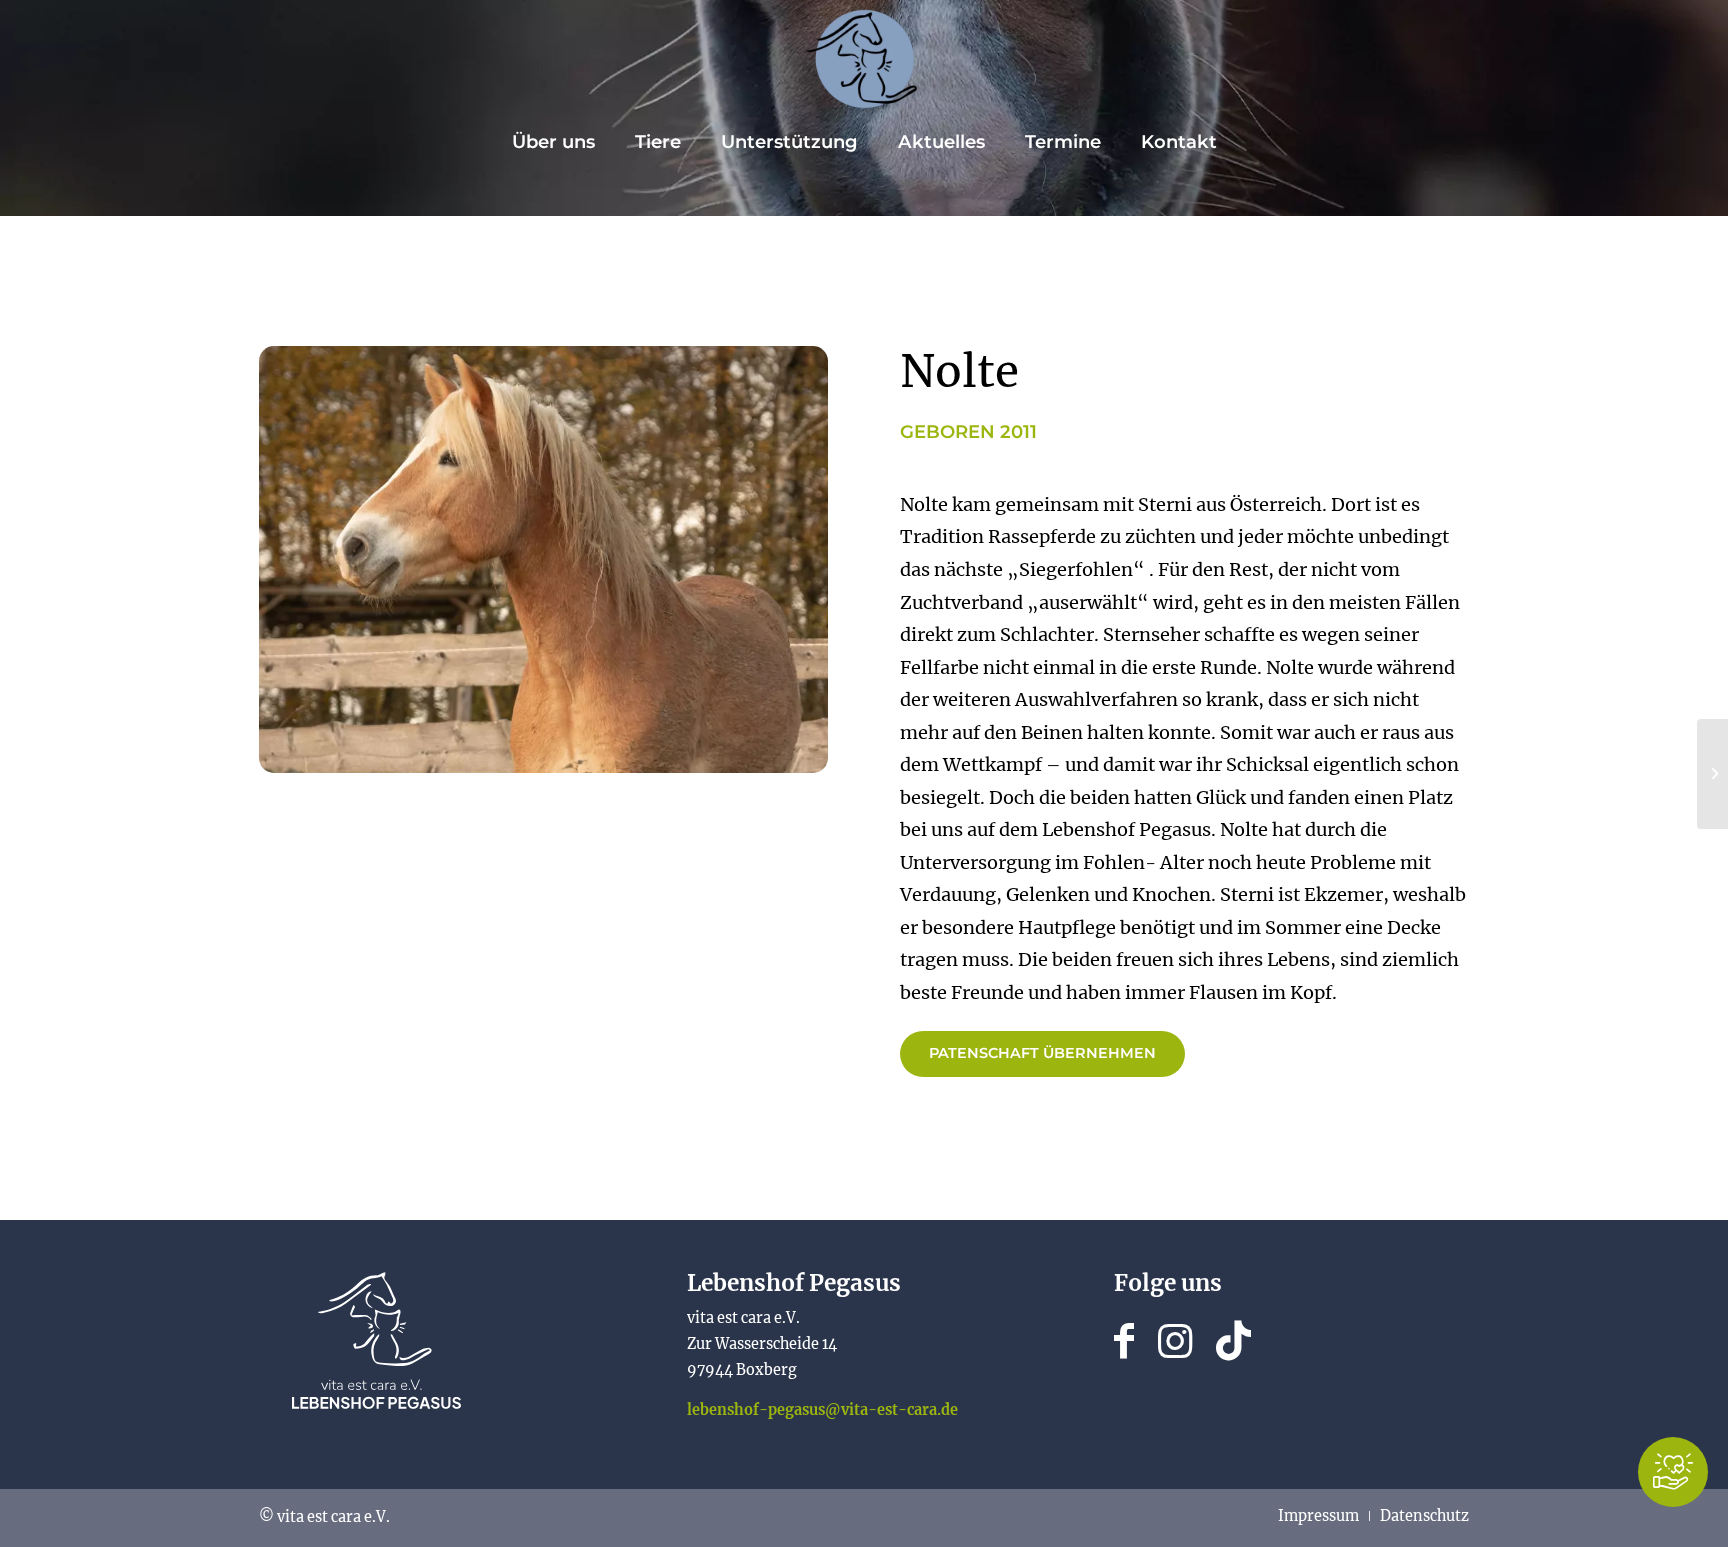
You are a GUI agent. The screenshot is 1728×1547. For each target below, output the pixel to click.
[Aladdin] (1712, 774)
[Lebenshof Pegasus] (864, 59)
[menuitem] (553, 142)
